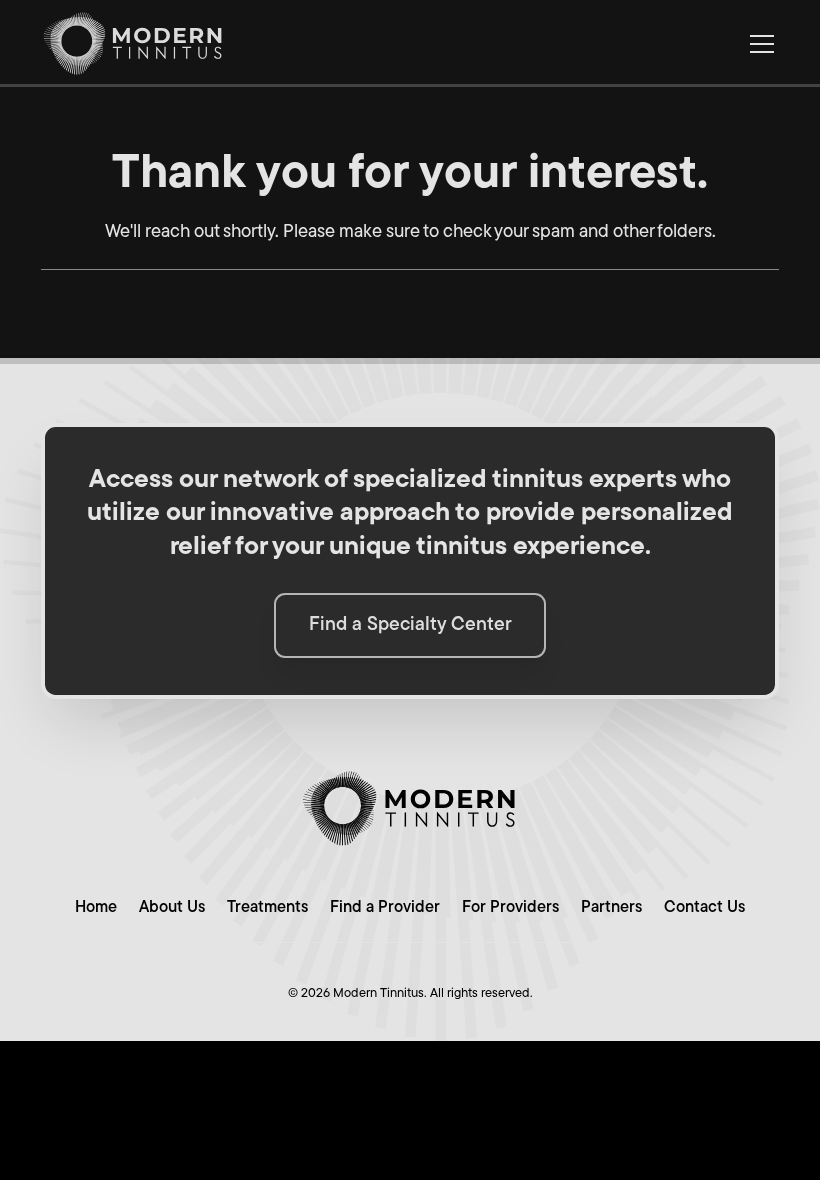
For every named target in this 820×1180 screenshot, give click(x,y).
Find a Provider (385, 908)
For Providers (510, 908)
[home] (133, 43)
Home (96, 908)
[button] (758, 44)
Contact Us (704, 908)
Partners (611, 908)
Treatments (267, 908)
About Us (172, 908)
